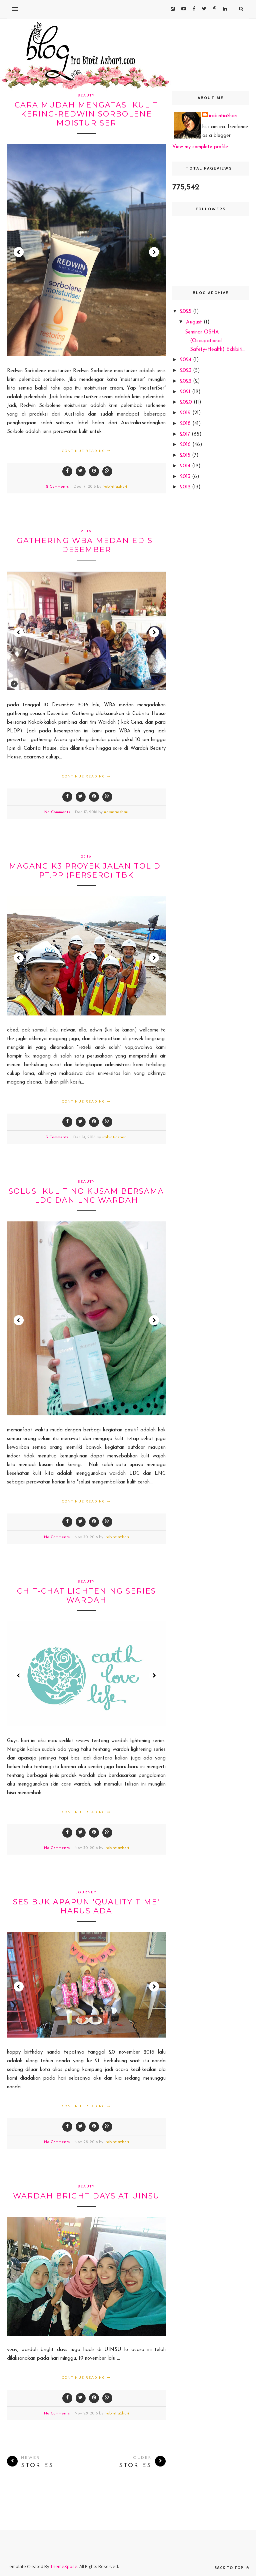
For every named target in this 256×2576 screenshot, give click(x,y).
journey (86, 1892)
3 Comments (57, 1137)
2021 (186, 392)
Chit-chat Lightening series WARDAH (86, 1596)
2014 (186, 466)
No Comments (57, 812)
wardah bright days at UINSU (86, 2196)
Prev (19, 252)
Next (154, 252)
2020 (187, 402)
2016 (86, 531)
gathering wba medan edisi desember (86, 545)
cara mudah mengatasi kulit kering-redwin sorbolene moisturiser (86, 114)
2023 (186, 371)
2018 (186, 424)
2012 (186, 487)
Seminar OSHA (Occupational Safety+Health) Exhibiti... (215, 341)
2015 (186, 455)
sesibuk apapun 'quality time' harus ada (86, 1906)
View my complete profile (200, 147)
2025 (186, 312)
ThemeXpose (64, 2566)
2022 (186, 381)
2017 (186, 434)
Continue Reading (84, 451)
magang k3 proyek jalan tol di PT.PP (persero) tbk (86, 871)
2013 (186, 477)
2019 (186, 413)
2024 (186, 360)
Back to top (229, 2567)
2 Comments (57, 487)
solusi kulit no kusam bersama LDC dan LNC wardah (86, 1196)
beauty (86, 95)
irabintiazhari (115, 487)
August (195, 322)
